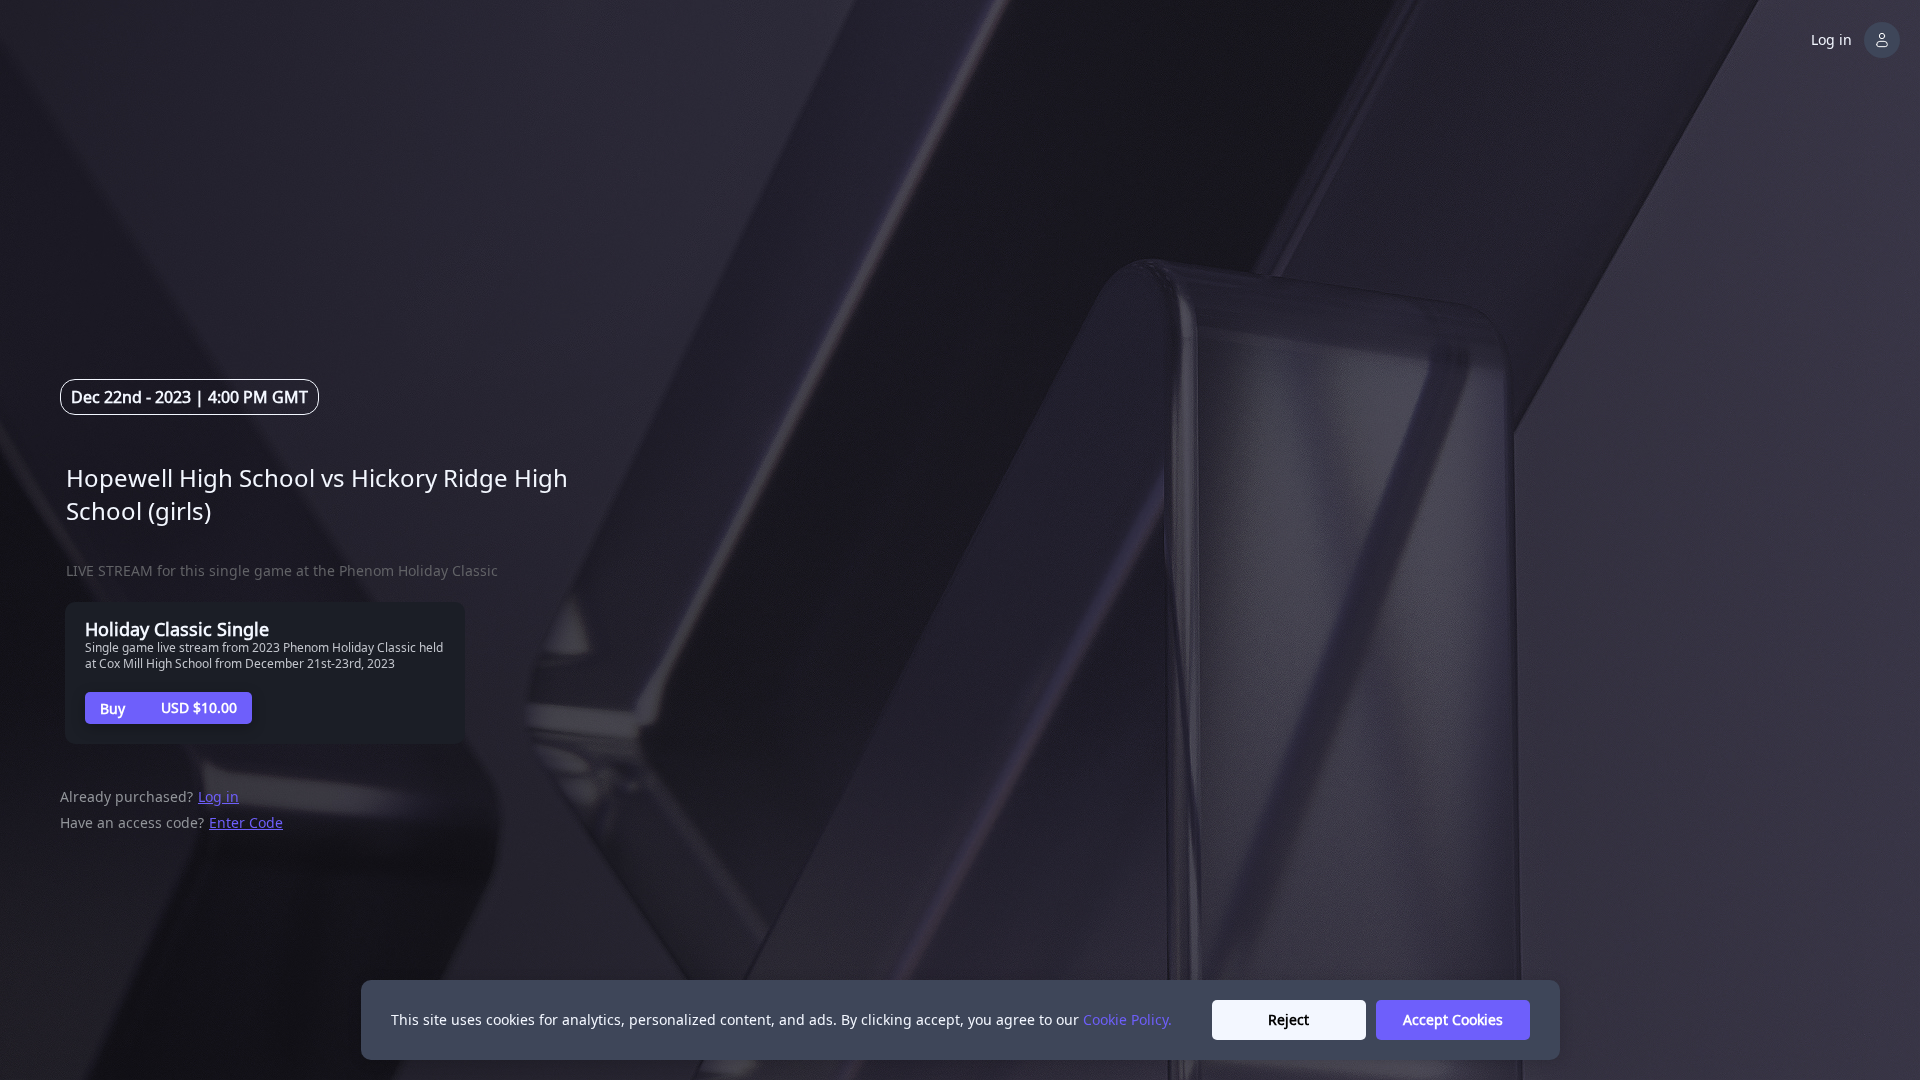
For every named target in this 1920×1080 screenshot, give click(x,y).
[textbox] (352, 494)
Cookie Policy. (1127, 1019)
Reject (1288, 1019)
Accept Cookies (1453, 1019)
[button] (1857, 40)
